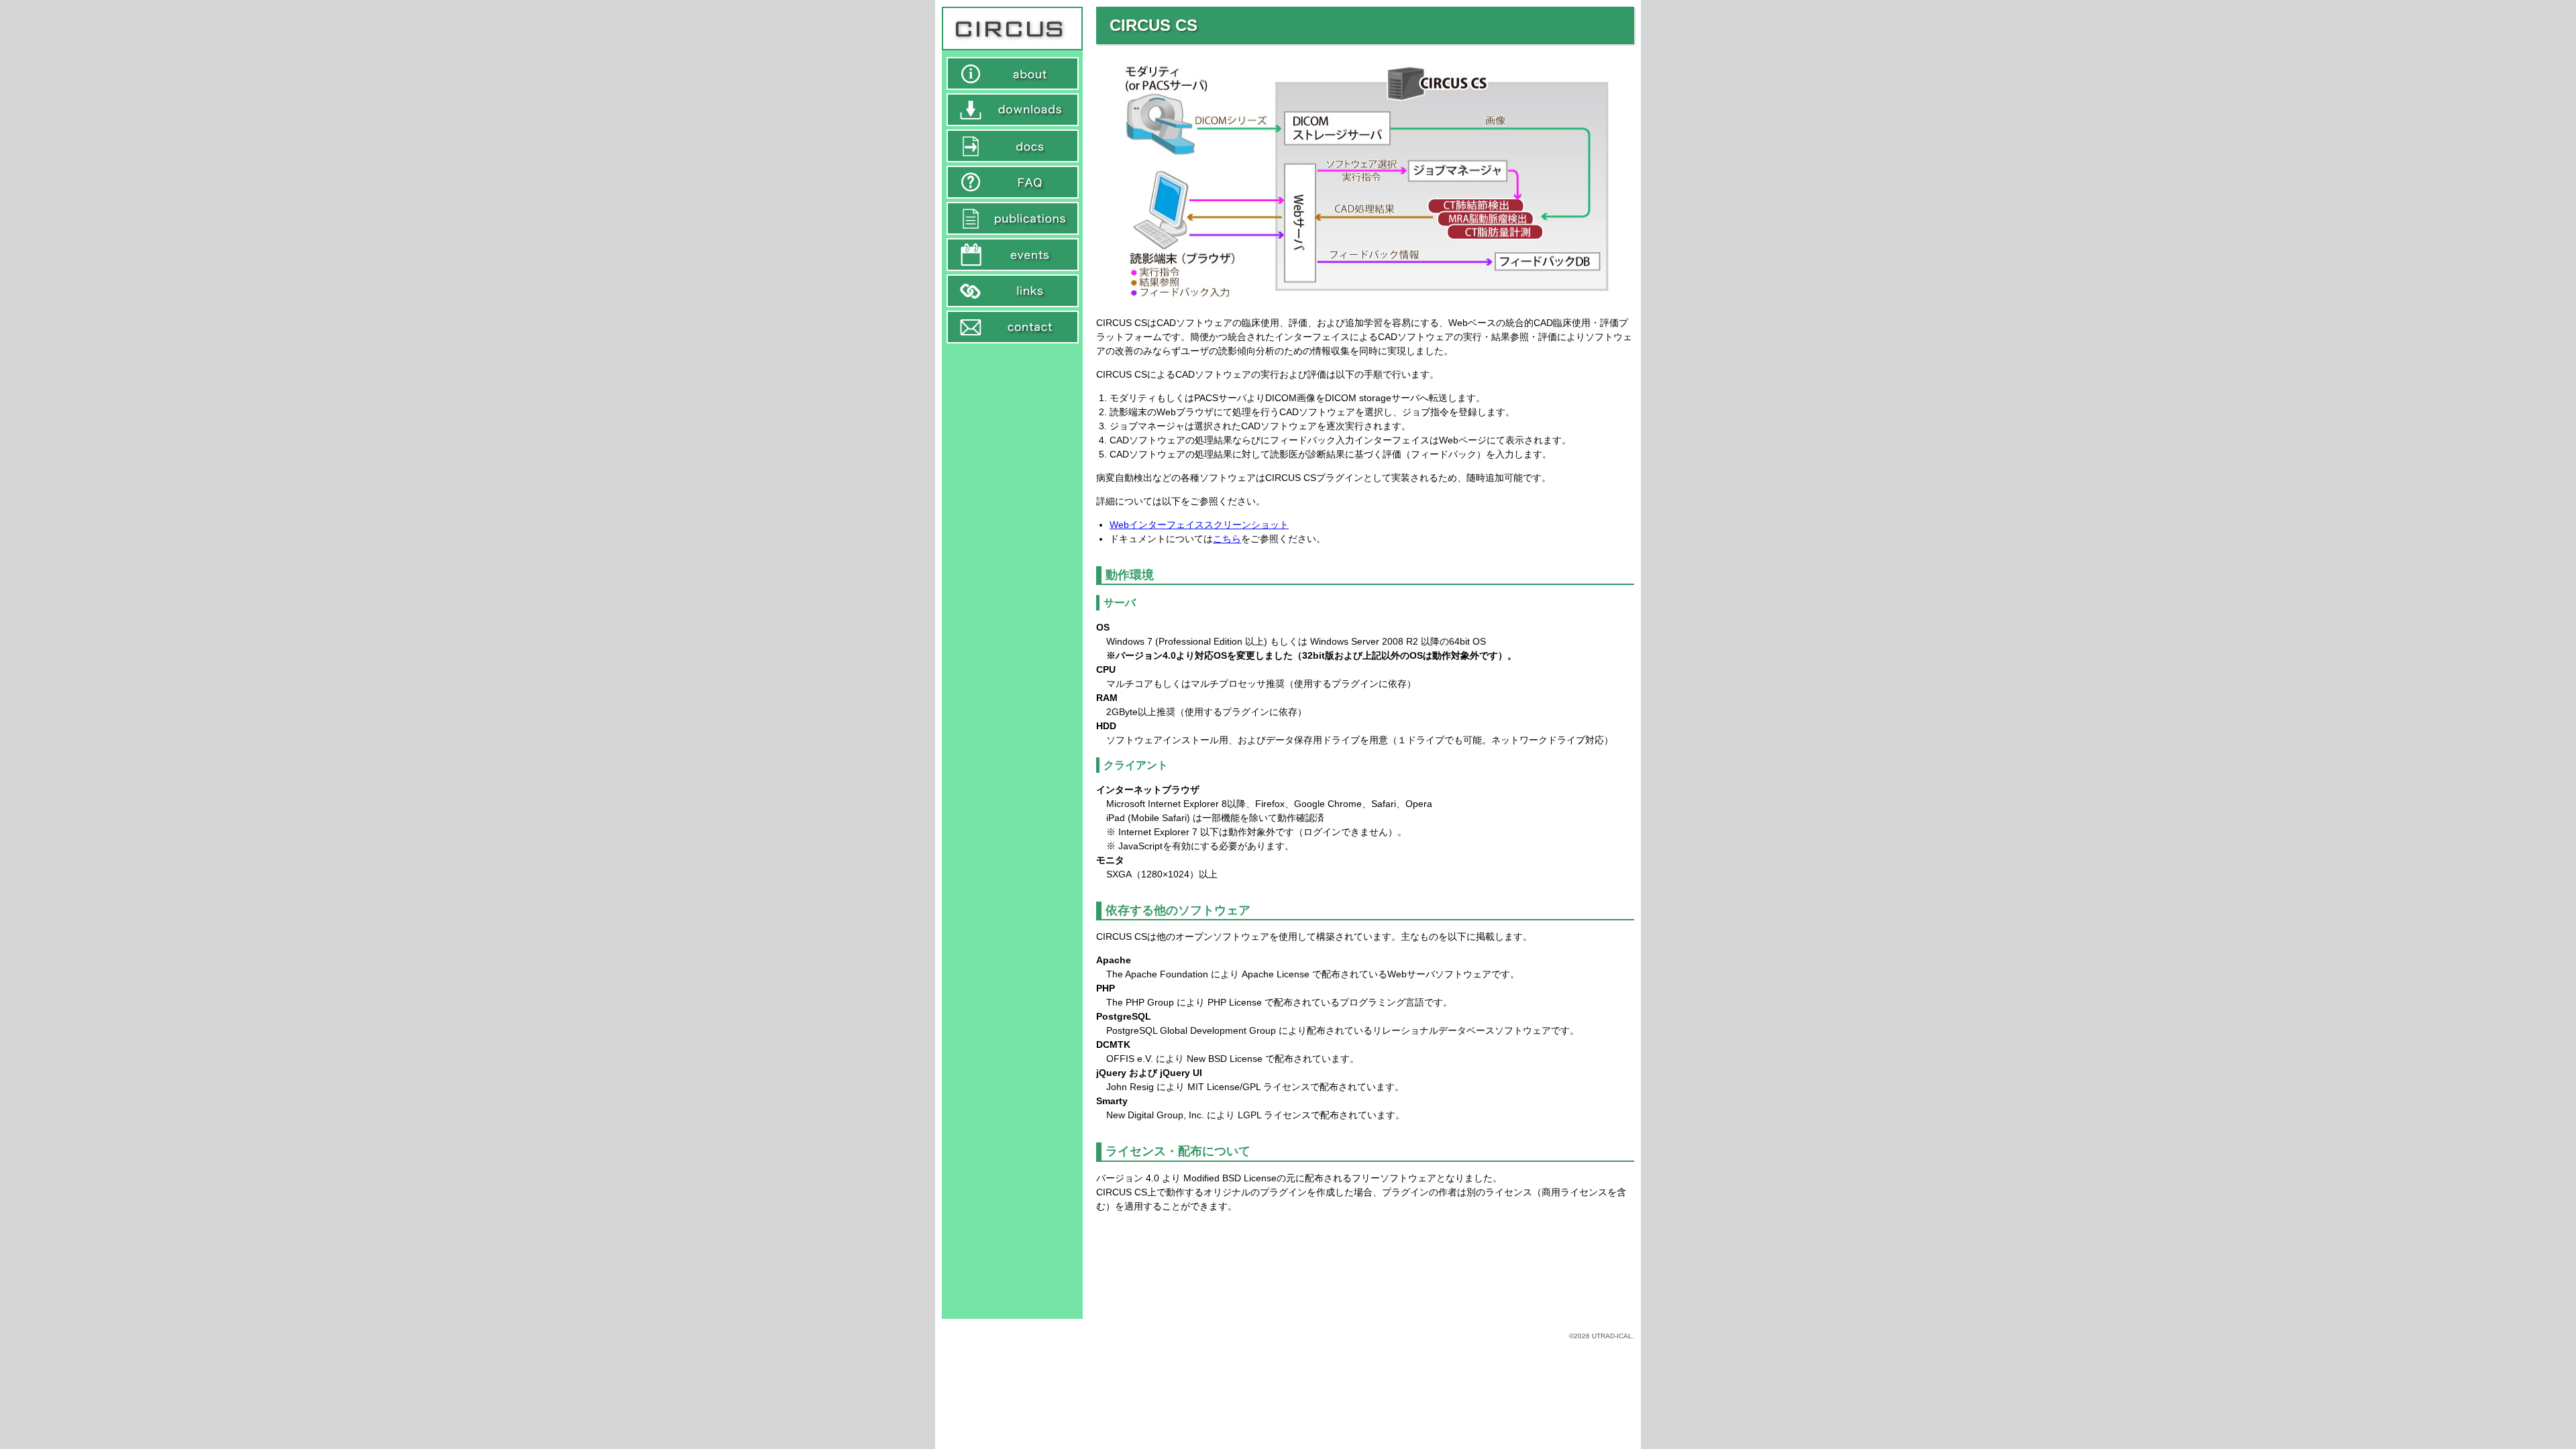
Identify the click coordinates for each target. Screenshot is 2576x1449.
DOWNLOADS (1013, 110)
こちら (1227, 539)
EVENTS (1013, 255)
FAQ (1013, 182)
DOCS (1013, 146)
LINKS (1013, 291)
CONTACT (1013, 327)
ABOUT (1013, 73)
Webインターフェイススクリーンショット (1199, 525)
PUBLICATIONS (1013, 218)
